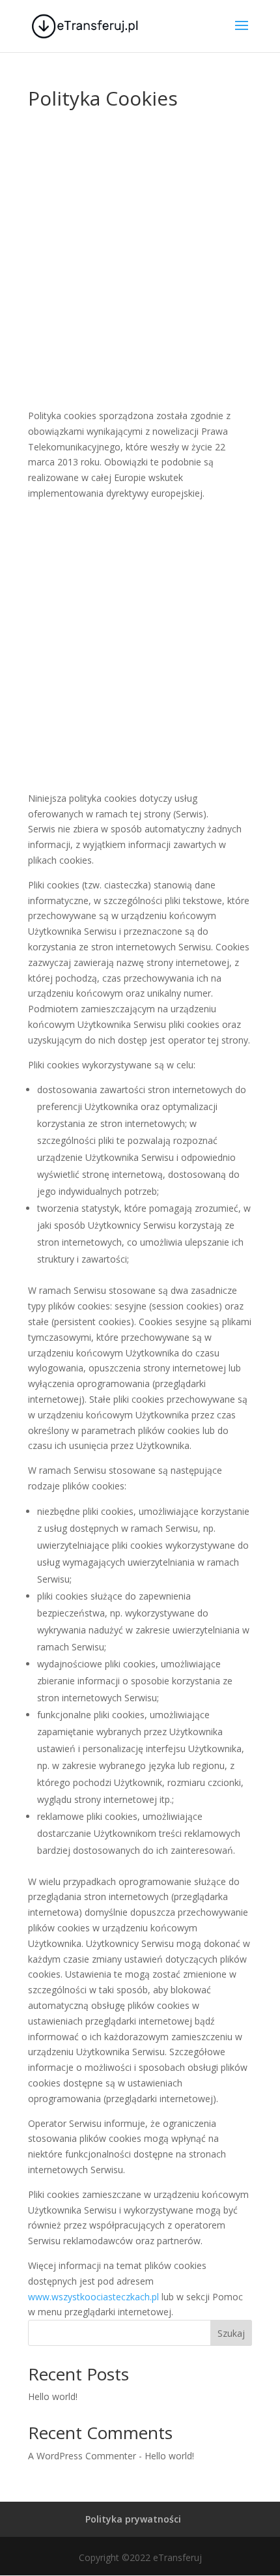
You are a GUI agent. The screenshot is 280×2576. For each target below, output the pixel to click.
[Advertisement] (140, 268)
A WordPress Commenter (82, 2456)
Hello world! (53, 2396)
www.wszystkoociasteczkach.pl (93, 2297)
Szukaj (231, 2333)
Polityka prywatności (133, 2519)
